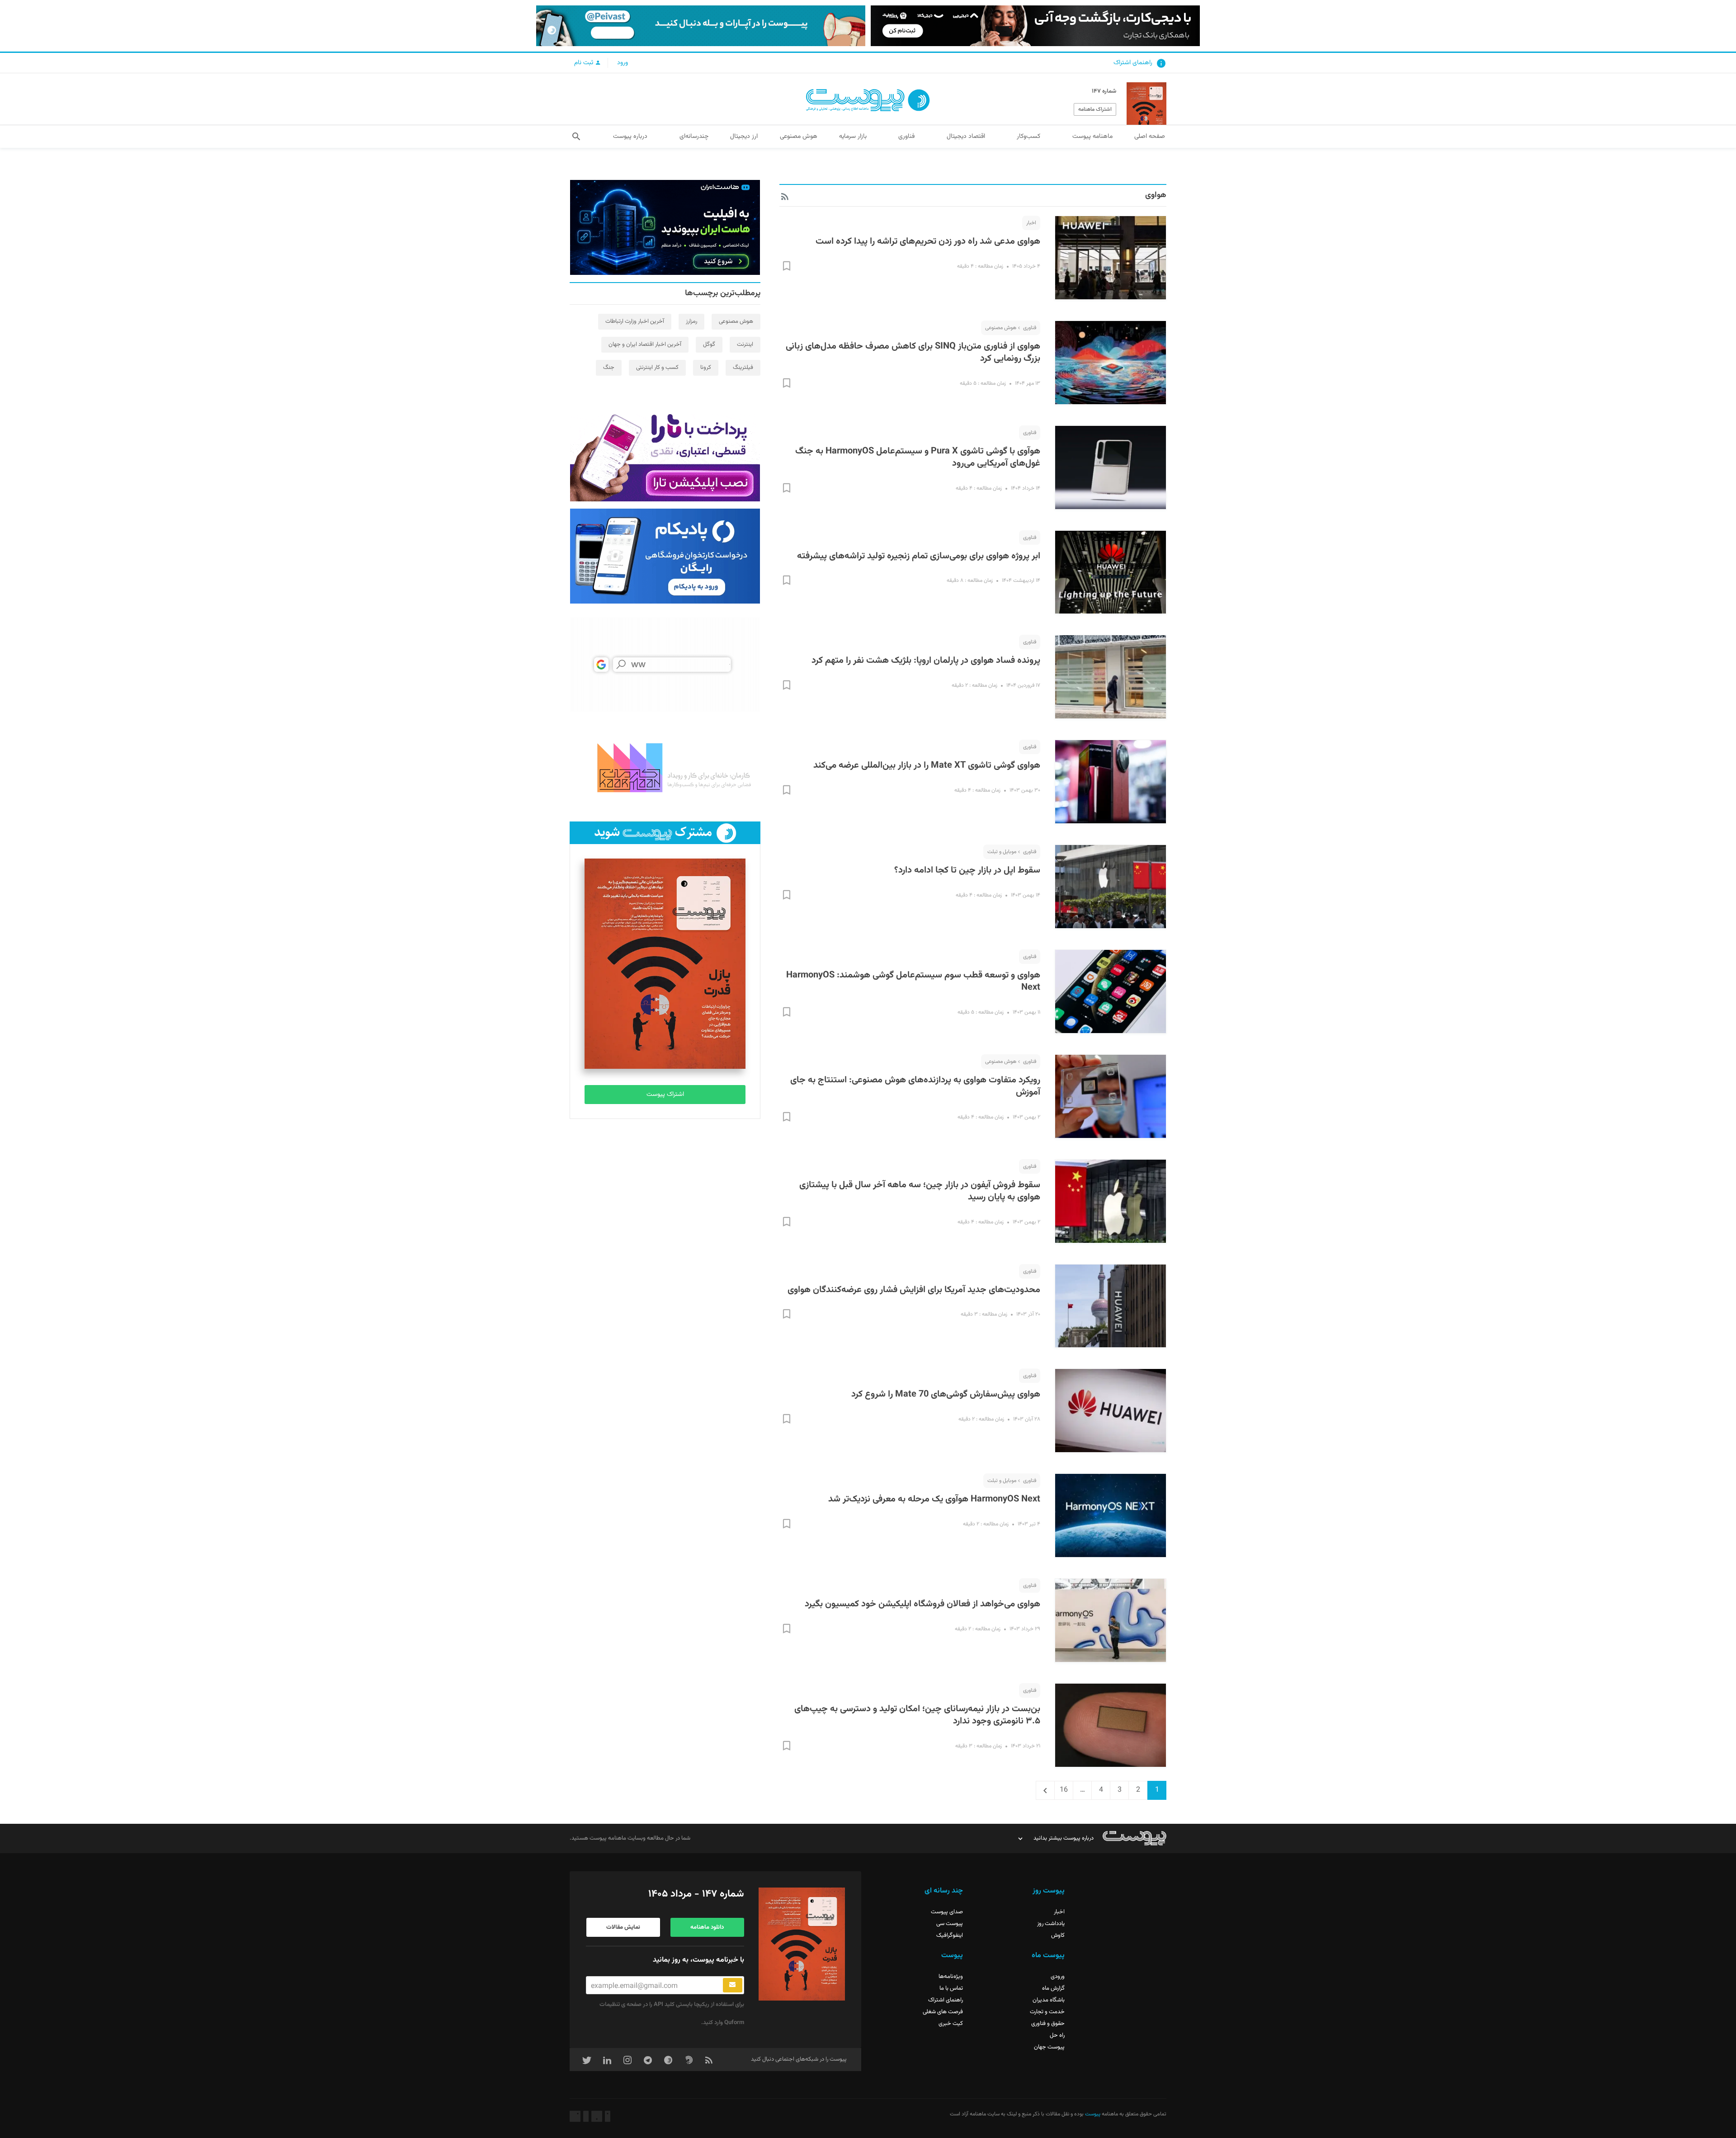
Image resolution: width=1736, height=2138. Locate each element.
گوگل (709, 345)
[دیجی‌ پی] (1035, 26)
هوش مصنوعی (1001, 328)
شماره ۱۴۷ (1104, 91)
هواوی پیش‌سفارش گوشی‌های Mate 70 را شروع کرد (946, 1394)
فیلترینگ (743, 368)
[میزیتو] (665, 665)
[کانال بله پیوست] (701, 26)
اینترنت (745, 345)
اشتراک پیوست (665, 1095)
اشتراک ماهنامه (1095, 109)
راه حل (1057, 2035)
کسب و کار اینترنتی (657, 368)
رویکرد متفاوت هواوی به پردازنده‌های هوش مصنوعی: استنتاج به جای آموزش (915, 1086)
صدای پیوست (947, 1912)
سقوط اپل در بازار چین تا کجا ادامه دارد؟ (967, 870)
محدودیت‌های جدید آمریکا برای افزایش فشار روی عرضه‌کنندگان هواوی (914, 1290)
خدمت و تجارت (1047, 2012)
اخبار (1031, 223)
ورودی (1058, 1977)
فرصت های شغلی (943, 2012)
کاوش (1058, 1935)
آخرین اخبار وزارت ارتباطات (635, 321)
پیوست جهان (1049, 2047)
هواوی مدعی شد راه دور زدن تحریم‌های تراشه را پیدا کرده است (928, 241)
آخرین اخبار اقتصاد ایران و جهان (645, 345)
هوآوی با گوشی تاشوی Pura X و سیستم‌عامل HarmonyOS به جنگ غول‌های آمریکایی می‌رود (918, 458)
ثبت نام (585, 63)
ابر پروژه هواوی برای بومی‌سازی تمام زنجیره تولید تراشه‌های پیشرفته (919, 556)
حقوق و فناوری (1048, 2024)
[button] (576, 137)
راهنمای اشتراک (1133, 63)
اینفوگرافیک (950, 1935)
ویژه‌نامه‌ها (951, 1977)
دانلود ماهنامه (707, 1927)
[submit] (733, 1985)
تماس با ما (951, 1988)
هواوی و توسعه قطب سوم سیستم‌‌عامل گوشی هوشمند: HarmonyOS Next (913, 982)
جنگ (609, 368)
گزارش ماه (1053, 1988)
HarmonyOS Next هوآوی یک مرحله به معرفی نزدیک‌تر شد (934, 1499)
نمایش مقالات (623, 1927)
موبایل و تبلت (1002, 852)
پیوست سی (950, 1924)
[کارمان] (665, 767)
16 (1061, 1790)
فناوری (1030, 328)
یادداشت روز (1051, 1924)
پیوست (1092, 2114)
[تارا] (665, 454)
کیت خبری (951, 2024)
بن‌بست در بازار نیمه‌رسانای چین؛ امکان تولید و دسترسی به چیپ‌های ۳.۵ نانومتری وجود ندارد (917, 1715)
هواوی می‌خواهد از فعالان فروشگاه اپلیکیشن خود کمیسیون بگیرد (922, 1604)
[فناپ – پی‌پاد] (665, 556)
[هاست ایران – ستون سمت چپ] (665, 227)
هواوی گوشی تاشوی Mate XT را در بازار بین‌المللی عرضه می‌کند (927, 765)
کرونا (706, 368)
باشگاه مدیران (1049, 2000)
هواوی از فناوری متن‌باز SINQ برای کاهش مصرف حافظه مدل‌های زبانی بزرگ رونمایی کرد (913, 353)
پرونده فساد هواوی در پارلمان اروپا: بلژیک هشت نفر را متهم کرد (926, 661)
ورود (623, 63)
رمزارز (691, 321)
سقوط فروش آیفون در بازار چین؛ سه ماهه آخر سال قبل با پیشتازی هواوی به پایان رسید (920, 1191)
